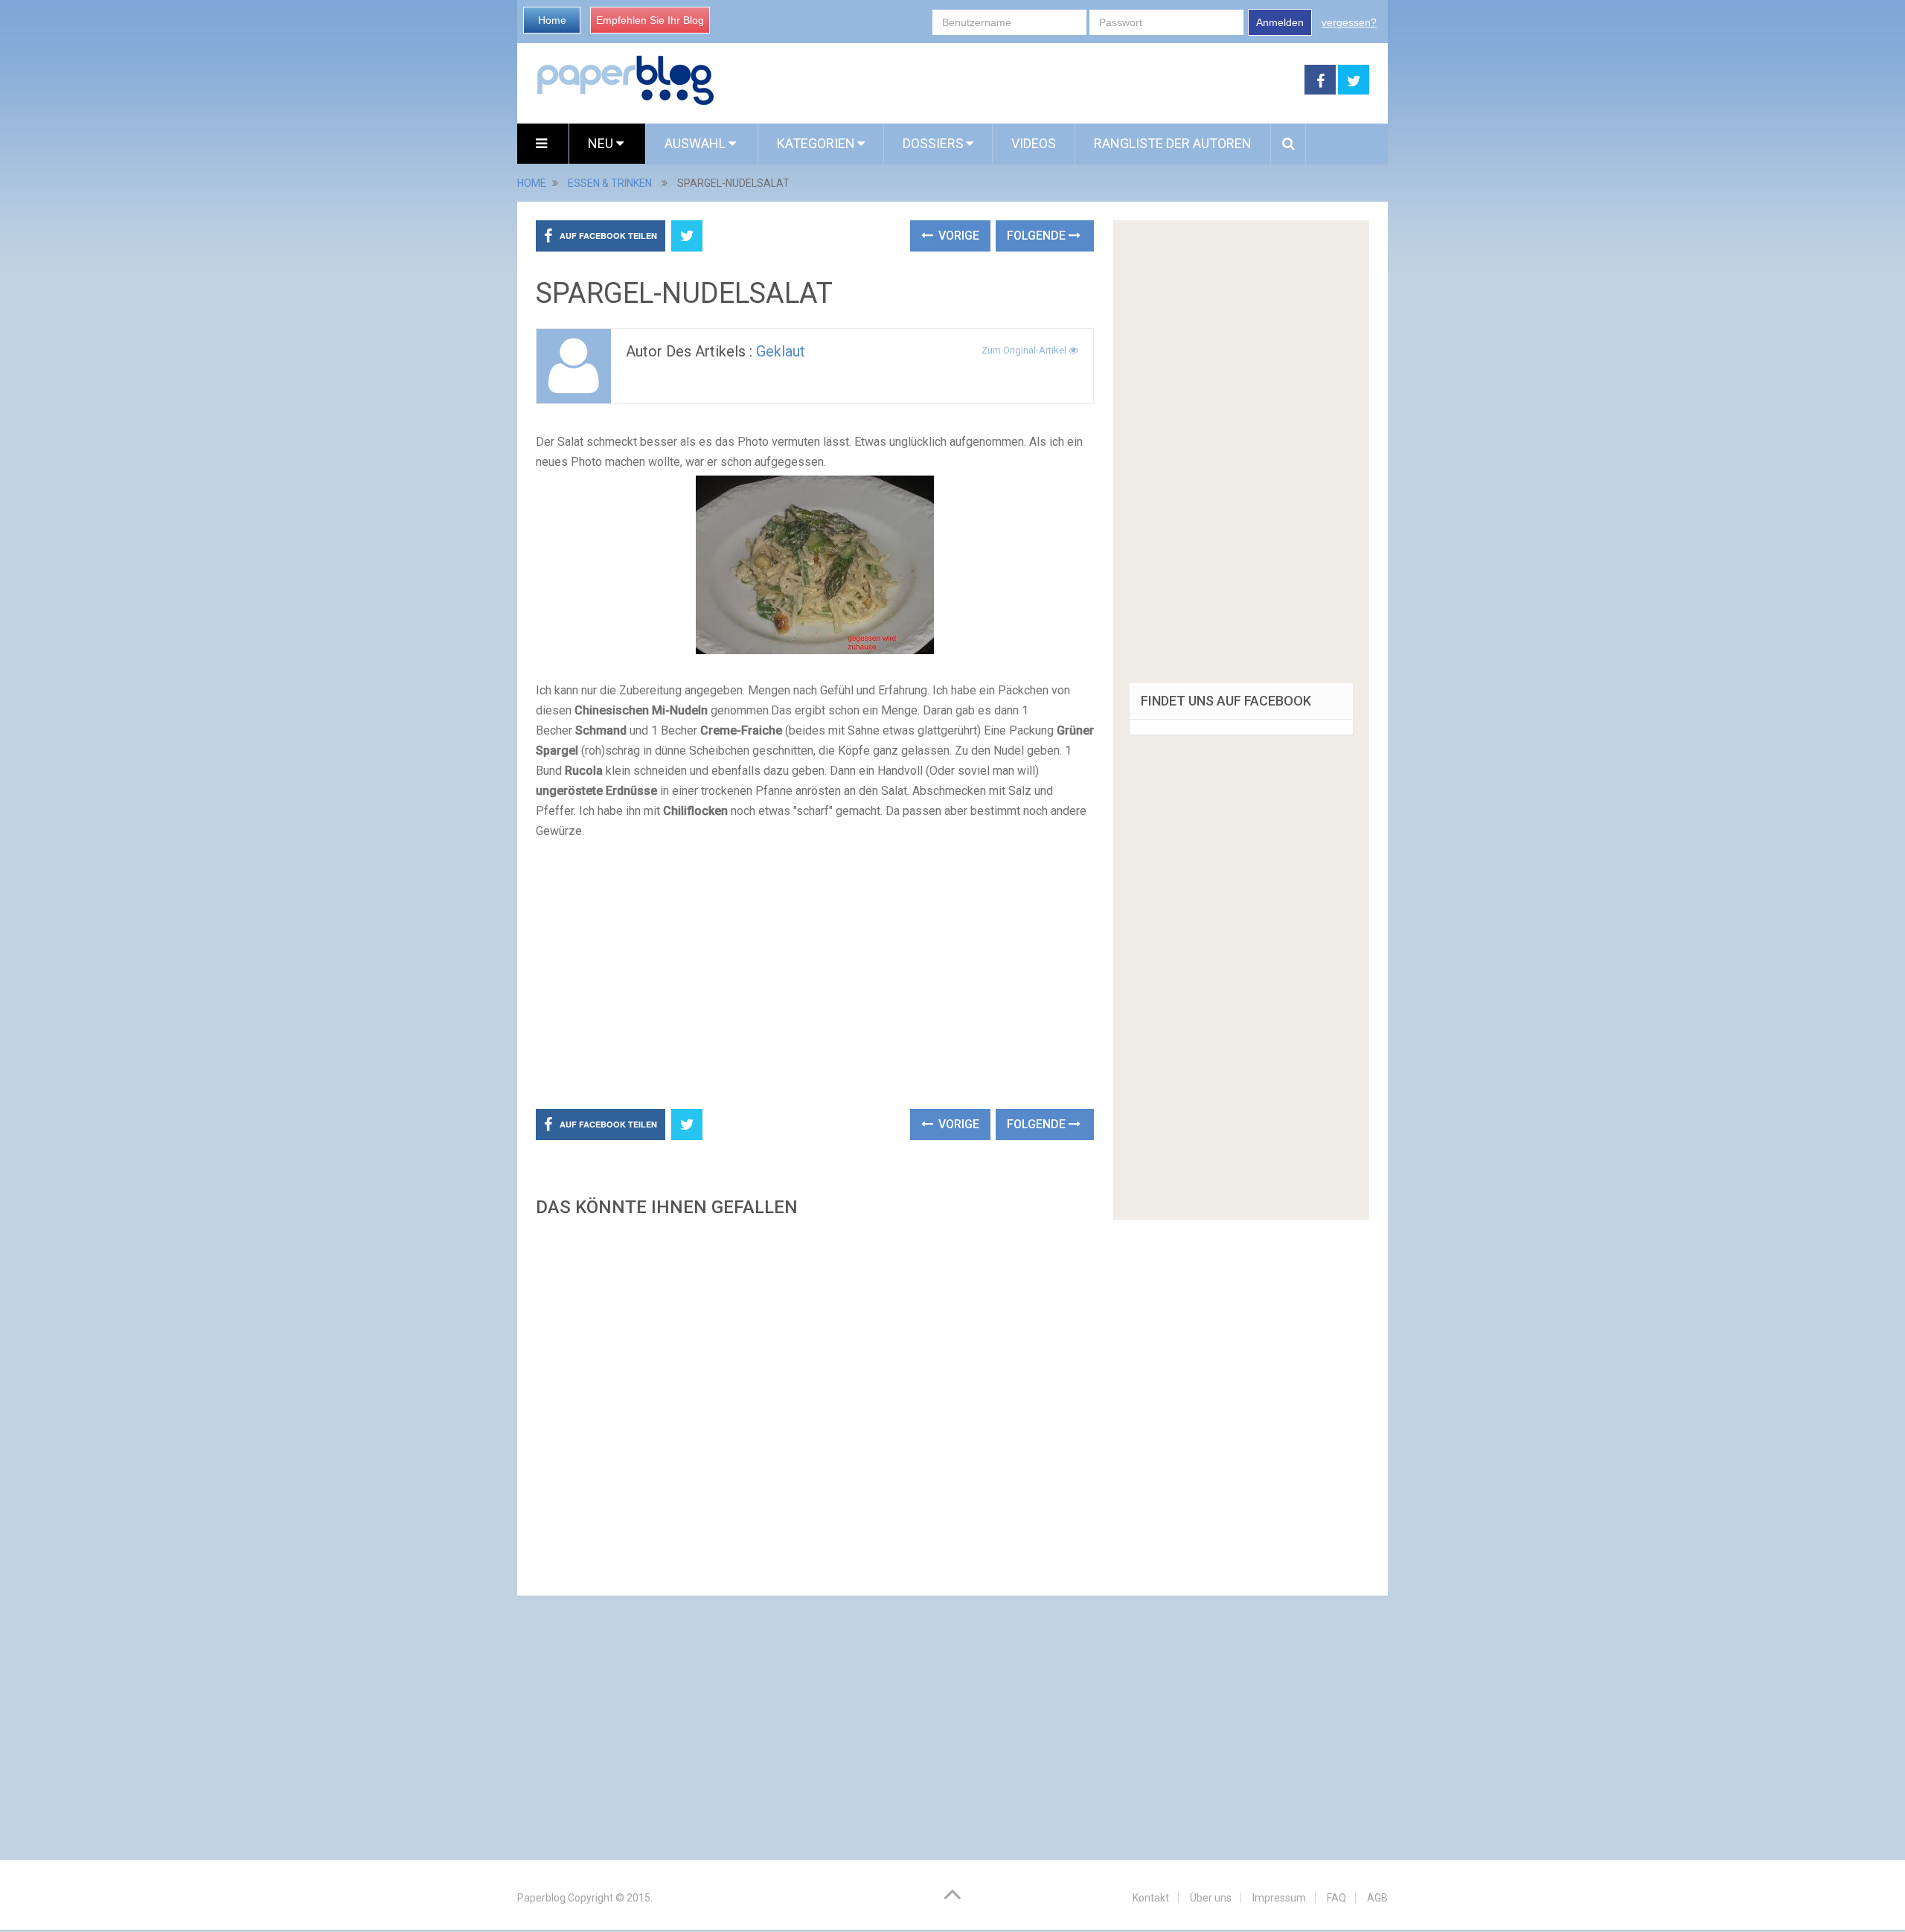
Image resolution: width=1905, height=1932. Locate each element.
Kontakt (1151, 1898)
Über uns (1211, 1898)
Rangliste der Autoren (1173, 143)
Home (552, 20)
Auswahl (697, 143)
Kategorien (816, 143)
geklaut (781, 351)
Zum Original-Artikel (1025, 350)
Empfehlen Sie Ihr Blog (650, 20)
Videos (1034, 143)
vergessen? (1349, 22)
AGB (1377, 1898)
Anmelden (1280, 22)
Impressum (1279, 1898)
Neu (602, 143)
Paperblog (541, 1898)
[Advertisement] (1010, 80)
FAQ (1336, 1898)
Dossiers (933, 143)
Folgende (1038, 236)
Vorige (957, 236)
